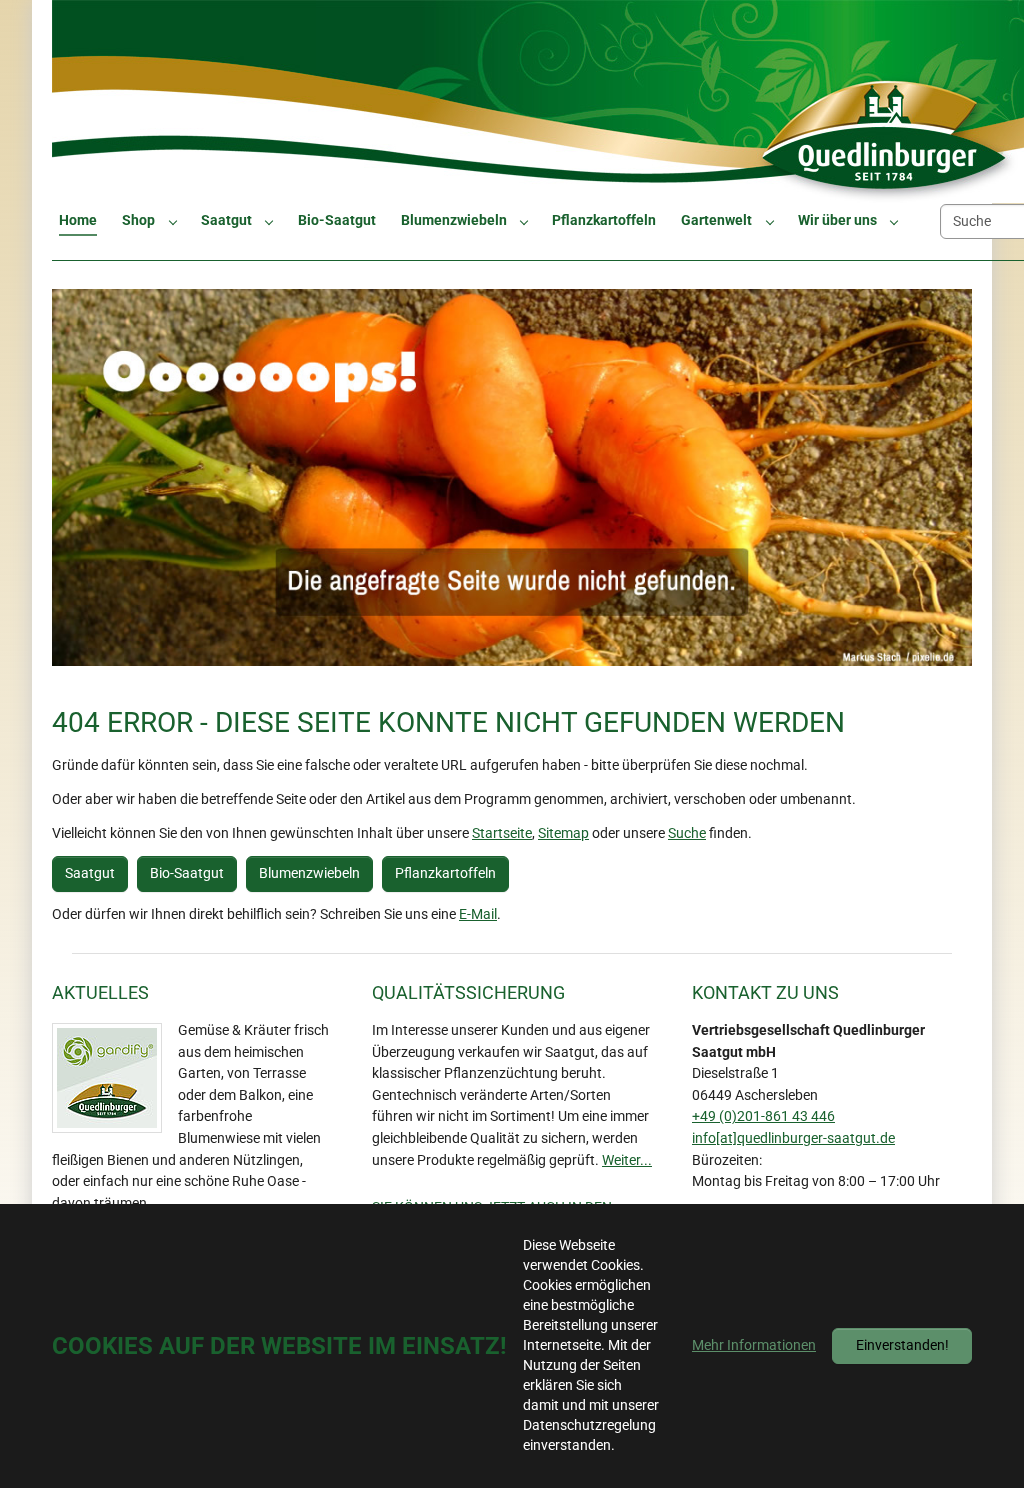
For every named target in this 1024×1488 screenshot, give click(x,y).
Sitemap (563, 833)
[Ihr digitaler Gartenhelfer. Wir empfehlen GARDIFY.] (107, 1078)
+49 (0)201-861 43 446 (763, 1116)
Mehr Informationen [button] (754, 1345)
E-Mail (478, 914)
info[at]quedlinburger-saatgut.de (793, 1138)
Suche (687, 833)
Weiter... (627, 1160)
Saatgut (90, 873)
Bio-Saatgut (187, 873)
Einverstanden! (902, 1345)
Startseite (502, 833)
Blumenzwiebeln (309, 873)
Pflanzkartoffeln (445, 873)
